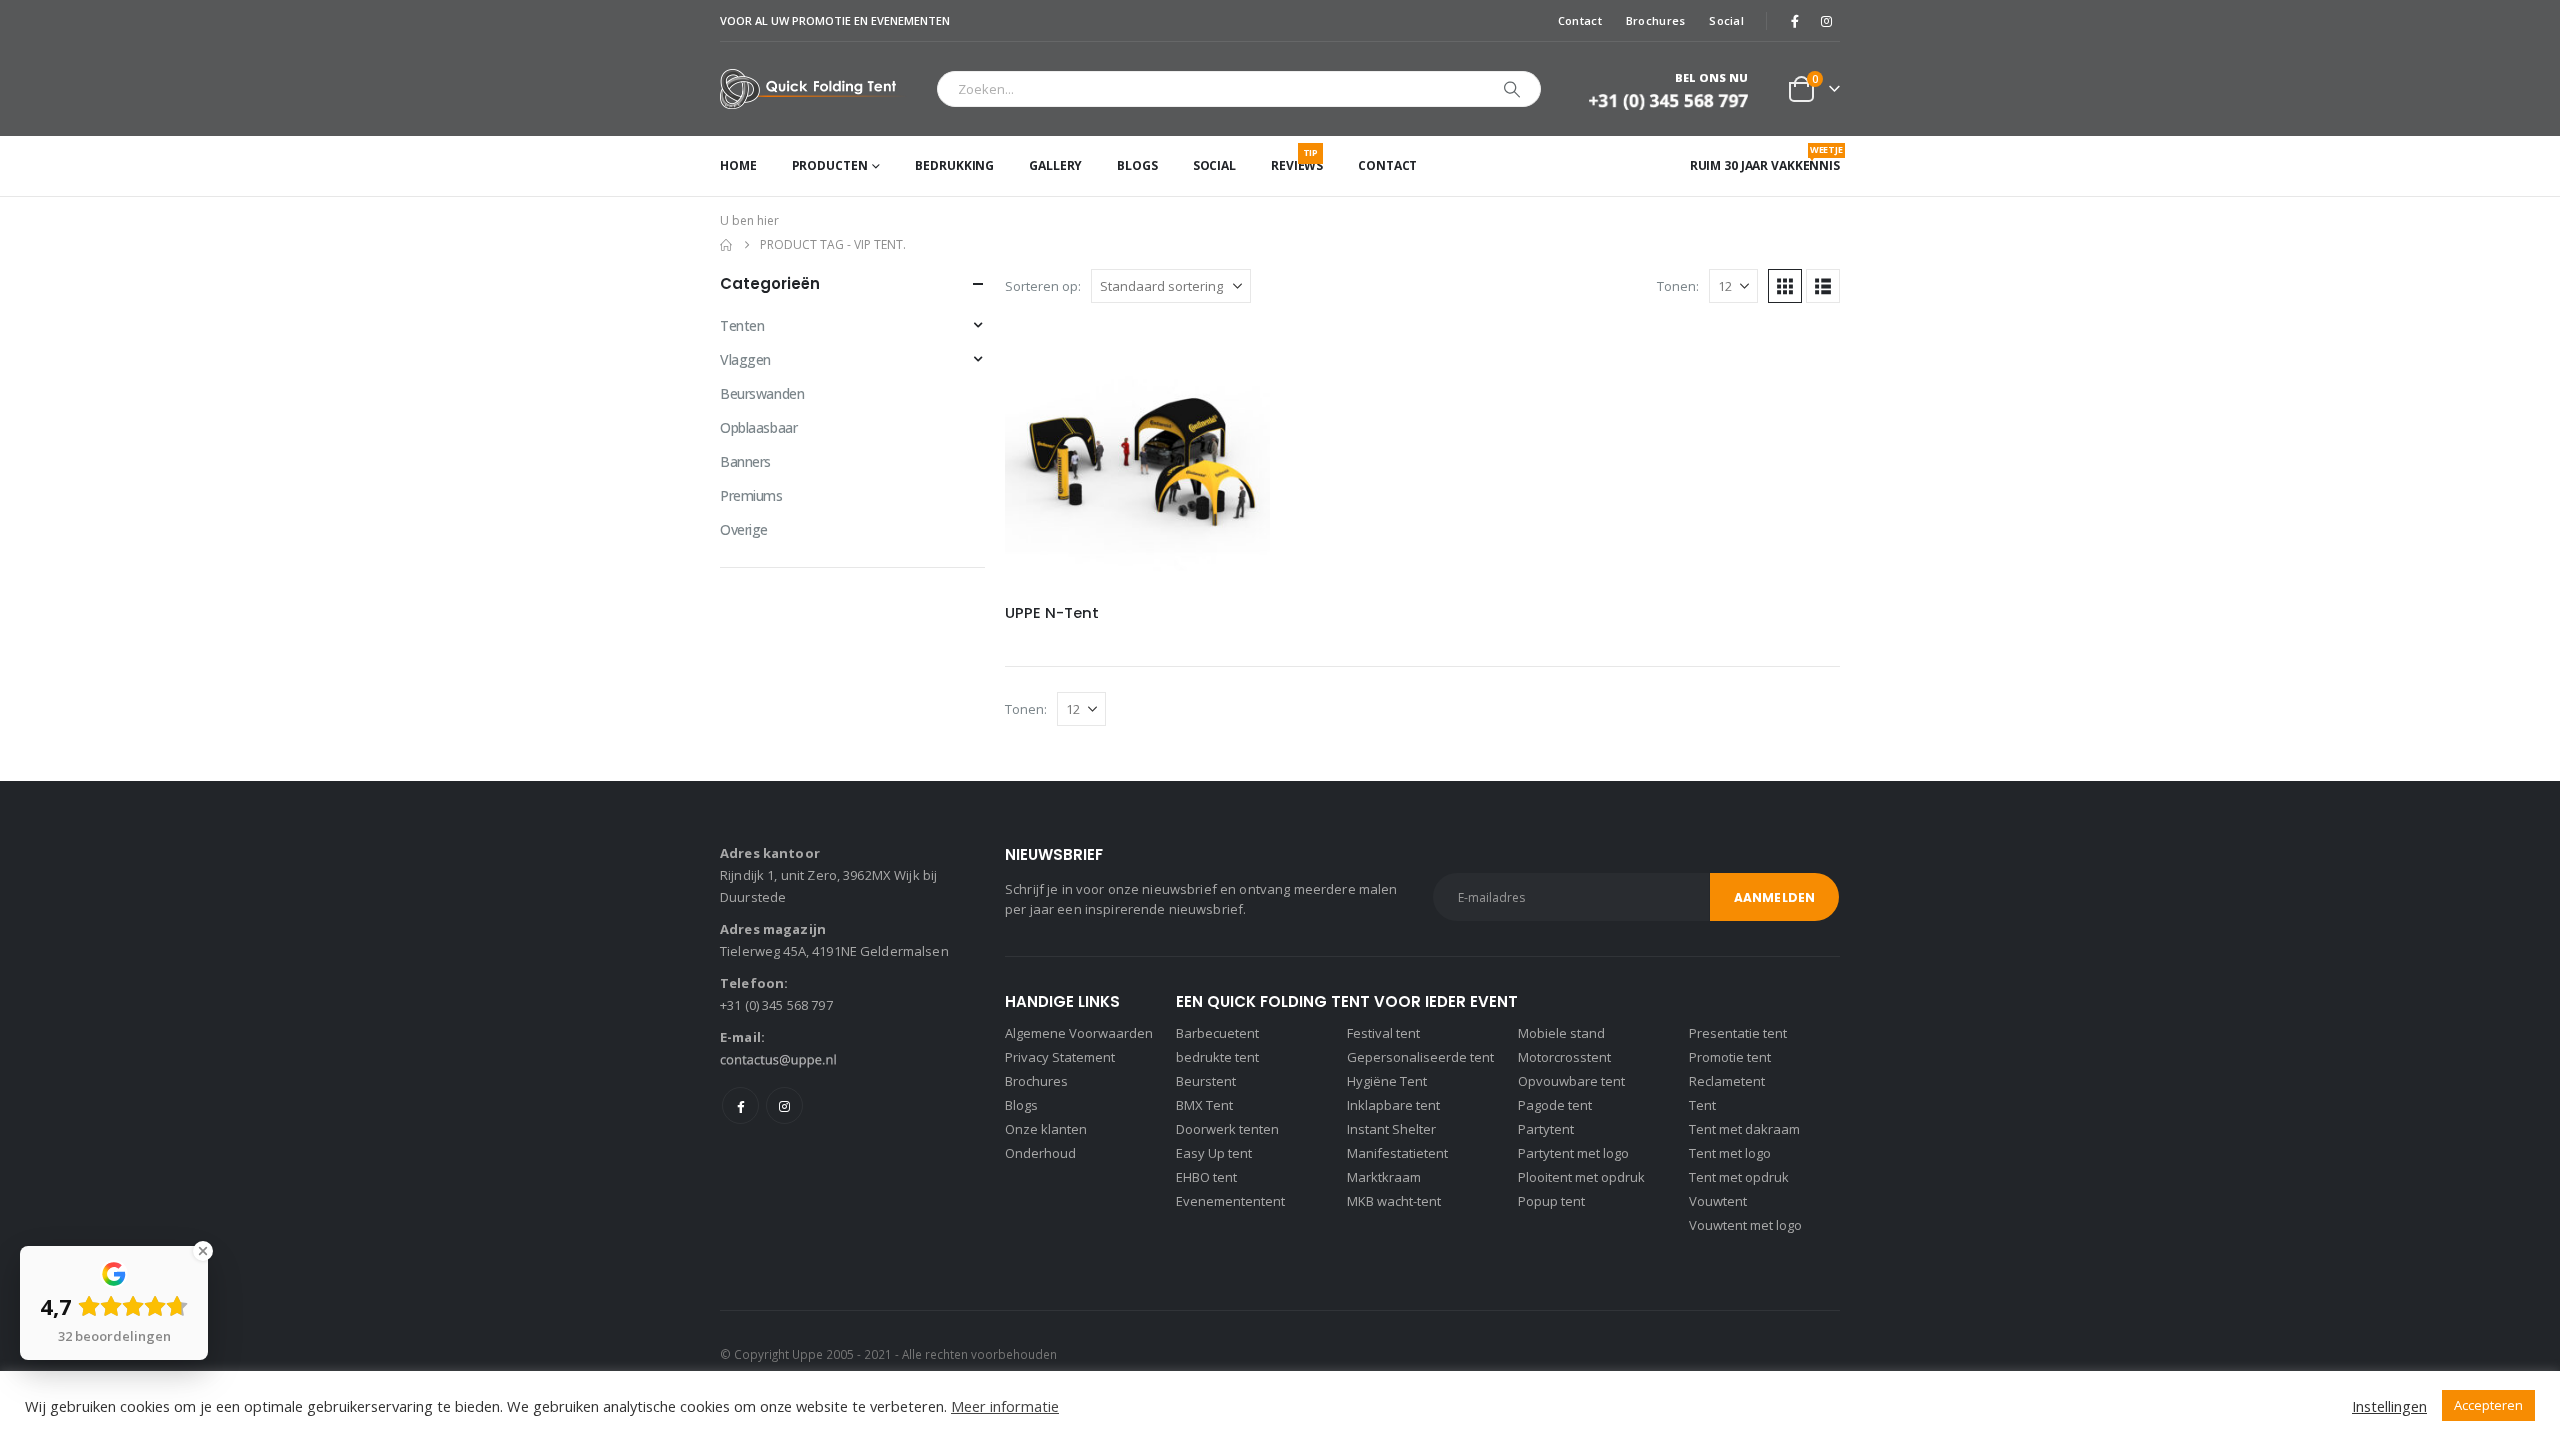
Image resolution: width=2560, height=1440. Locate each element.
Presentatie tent (1738, 1033)
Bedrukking (954, 165)
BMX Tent (1204, 1105)
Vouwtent (1718, 1201)
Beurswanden (762, 393)
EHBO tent (1206, 1177)
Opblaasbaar (758, 427)
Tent (1702, 1105)
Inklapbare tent (1393, 1105)
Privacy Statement (1060, 1057)
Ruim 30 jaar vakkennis (1765, 158)
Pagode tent (1555, 1105)
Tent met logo (1730, 1153)
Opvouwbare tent (1571, 1081)
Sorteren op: (1043, 286)
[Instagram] (1826, 21)
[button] (1785, 286)
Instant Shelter (1391, 1129)
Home (738, 165)
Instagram (784, 1105)
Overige (744, 529)
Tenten (742, 325)
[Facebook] (1795, 21)
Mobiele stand (1561, 1033)
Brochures (1655, 20)
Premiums (751, 495)
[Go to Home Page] (726, 245)
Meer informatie (1005, 1406)
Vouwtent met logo (1745, 1225)
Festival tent (1383, 1033)
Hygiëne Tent (1387, 1081)
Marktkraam (1384, 1177)
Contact (1580, 20)
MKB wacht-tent (1394, 1201)
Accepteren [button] (2488, 1405)
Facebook (740, 1105)
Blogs (1137, 165)
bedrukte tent (1217, 1057)
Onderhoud (1040, 1153)
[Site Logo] (813, 89)
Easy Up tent (1214, 1153)
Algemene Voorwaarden (1079, 1033)
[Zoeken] (1512, 89)
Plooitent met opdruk (1581, 1177)
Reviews (1297, 160)
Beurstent (1206, 1081)
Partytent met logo (1573, 1153)
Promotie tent (1730, 1057)
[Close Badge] (203, 1251)
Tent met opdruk (1739, 1177)
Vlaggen (745, 359)
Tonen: (1678, 286)
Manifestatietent (1397, 1153)
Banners (745, 461)
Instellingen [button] (2389, 1406)
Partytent (1546, 1129)
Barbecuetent (1217, 1033)
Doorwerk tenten (1227, 1129)
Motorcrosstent (1564, 1057)
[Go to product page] (1137, 455)
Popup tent (1551, 1201)
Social (1726, 20)
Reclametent (1727, 1081)
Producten (830, 165)
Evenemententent (1230, 1201)
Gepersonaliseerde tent (1420, 1057)
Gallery (1055, 165)
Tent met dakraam (1744, 1129)
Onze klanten (1046, 1129)
